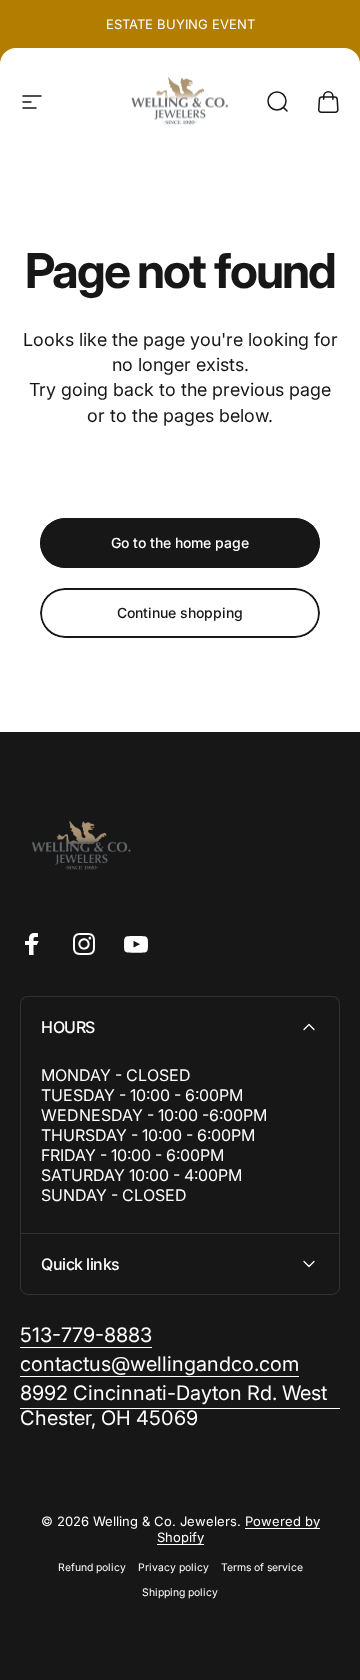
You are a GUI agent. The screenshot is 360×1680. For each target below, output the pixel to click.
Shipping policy (180, 1592)
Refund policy (92, 1567)
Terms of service (262, 1567)
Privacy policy (173, 1567)
